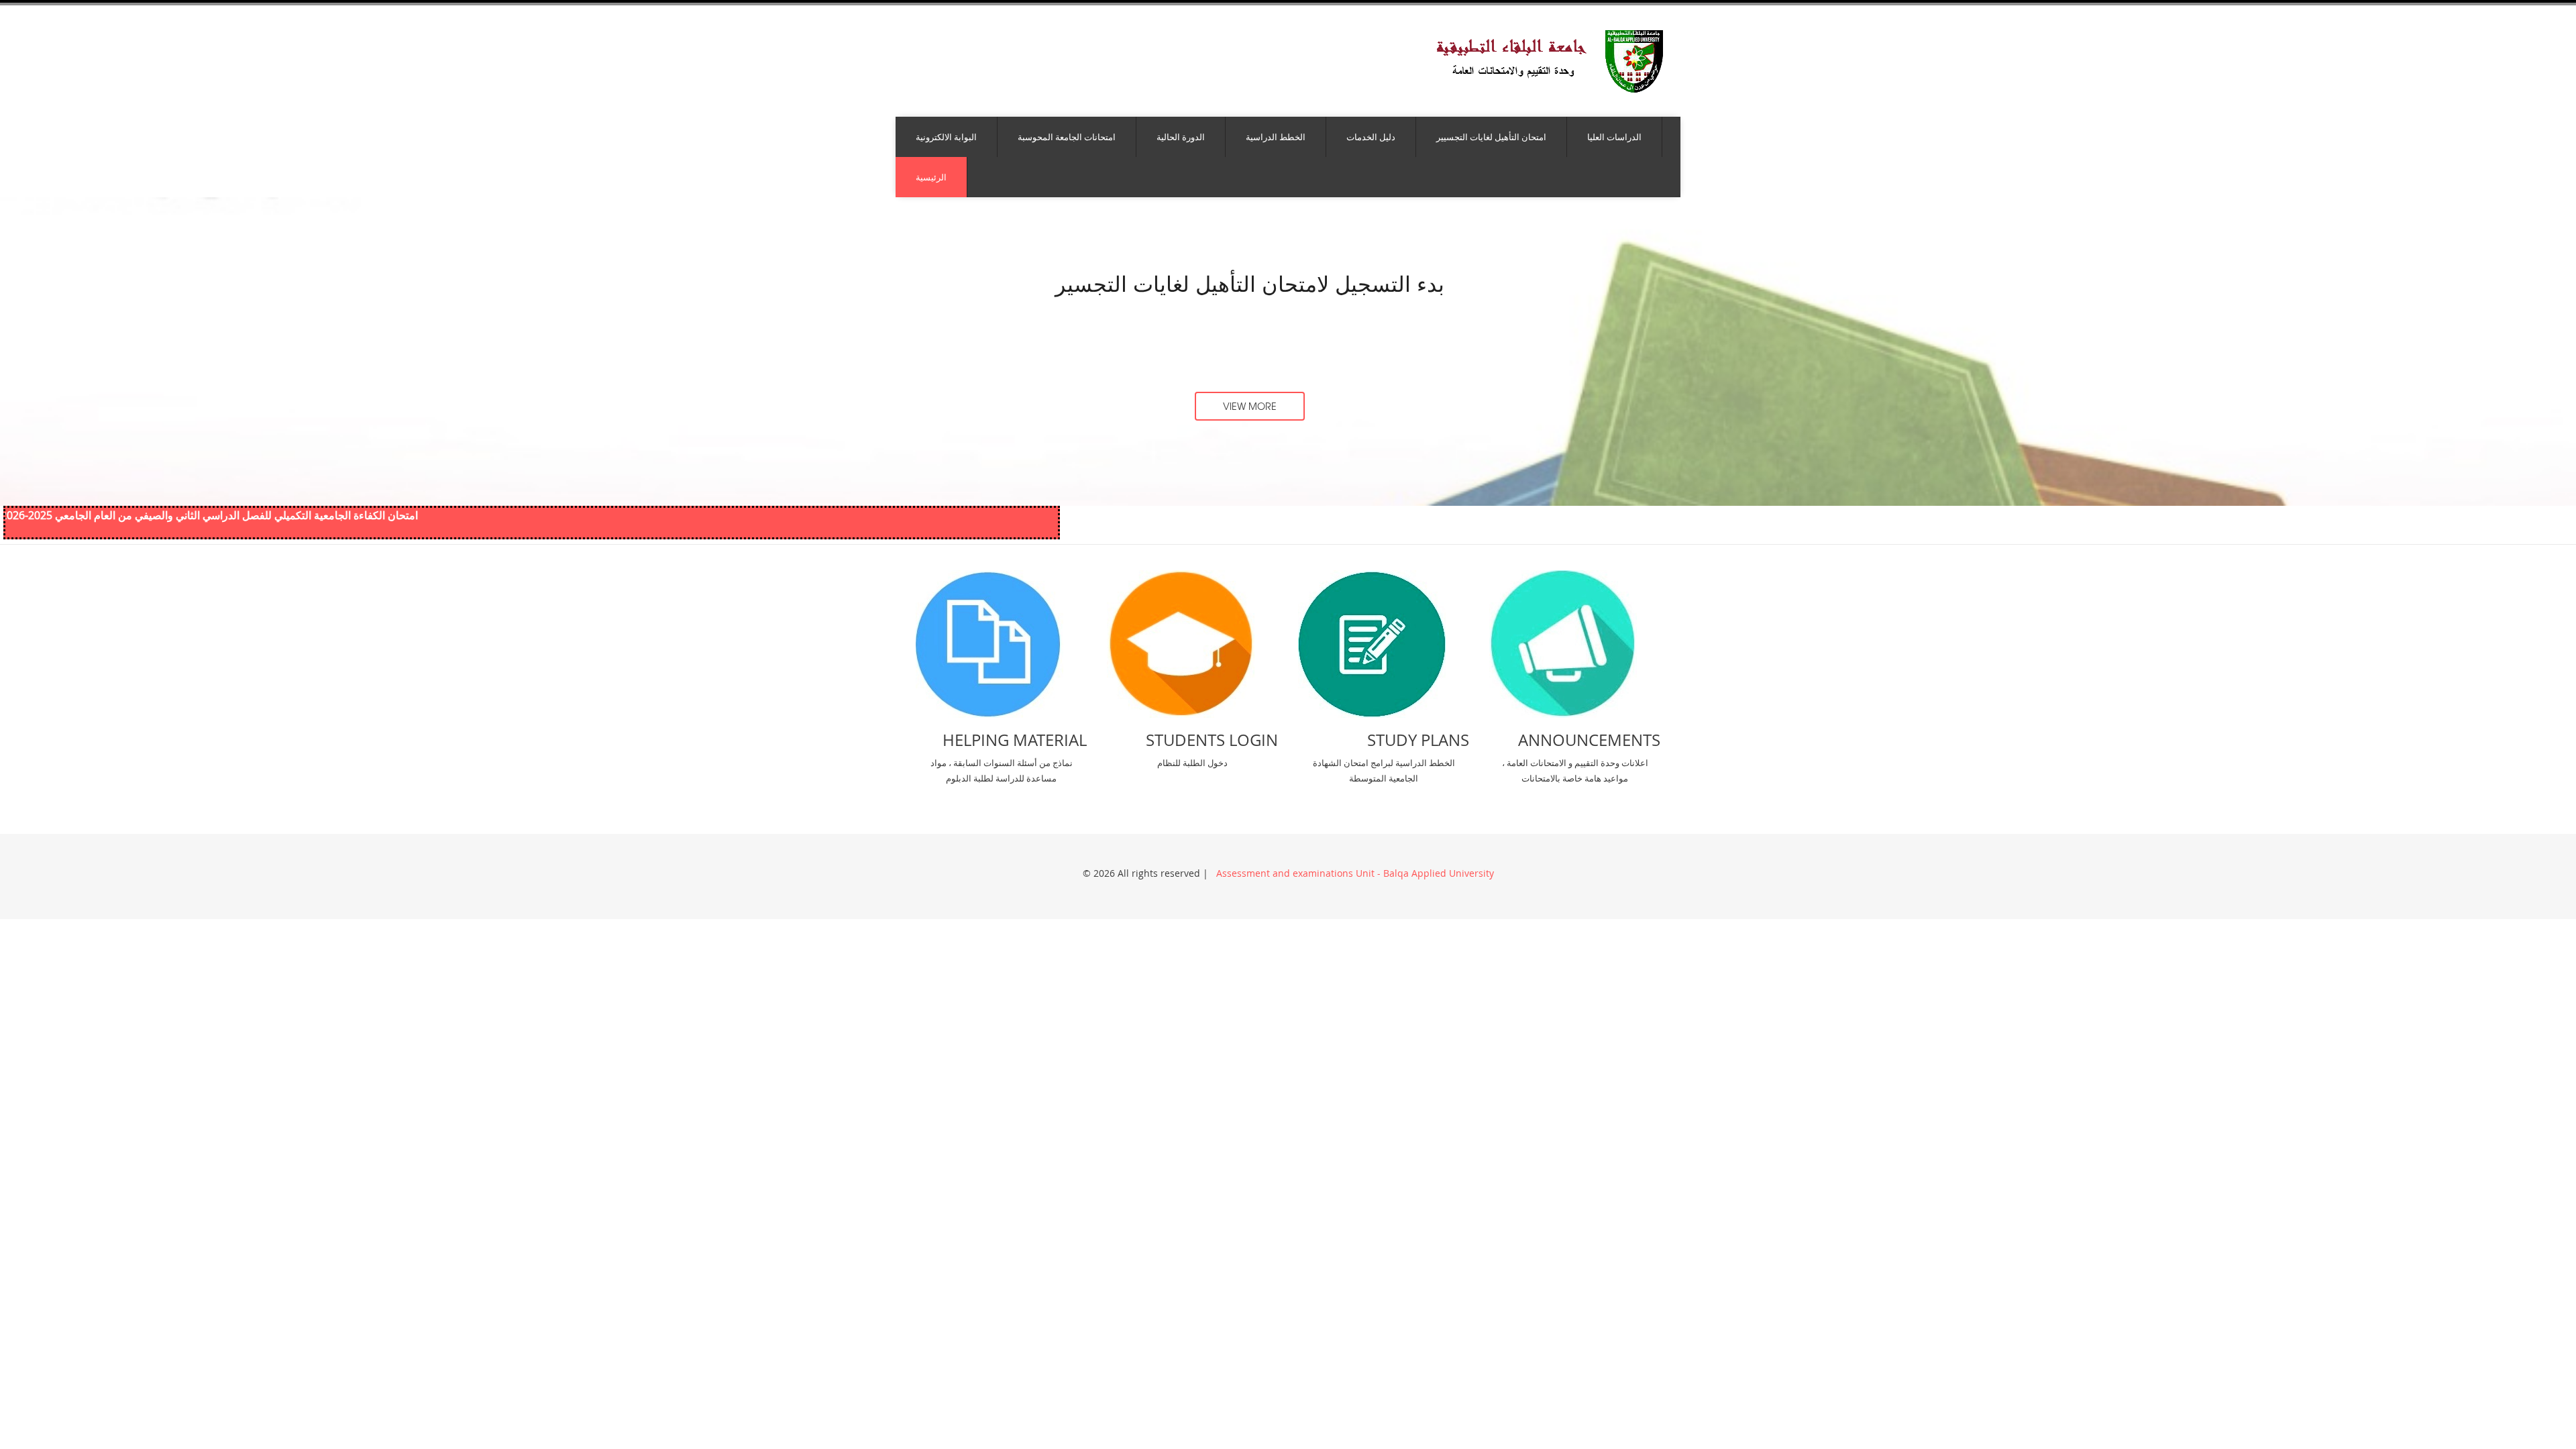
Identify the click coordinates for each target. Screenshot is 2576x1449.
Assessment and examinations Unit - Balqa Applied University (1354, 873)
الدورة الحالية (1181, 137)
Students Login (1212, 740)
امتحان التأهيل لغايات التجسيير (1491, 137)
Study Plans (1418, 740)
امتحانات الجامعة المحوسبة (1067, 137)
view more (1250, 406)
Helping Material (1015, 740)
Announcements (1589, 740)
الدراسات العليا (1614, 137)
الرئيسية (931, 177)
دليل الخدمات (1371, 137)
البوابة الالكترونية (946, 137)
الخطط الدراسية (1276, 137)
